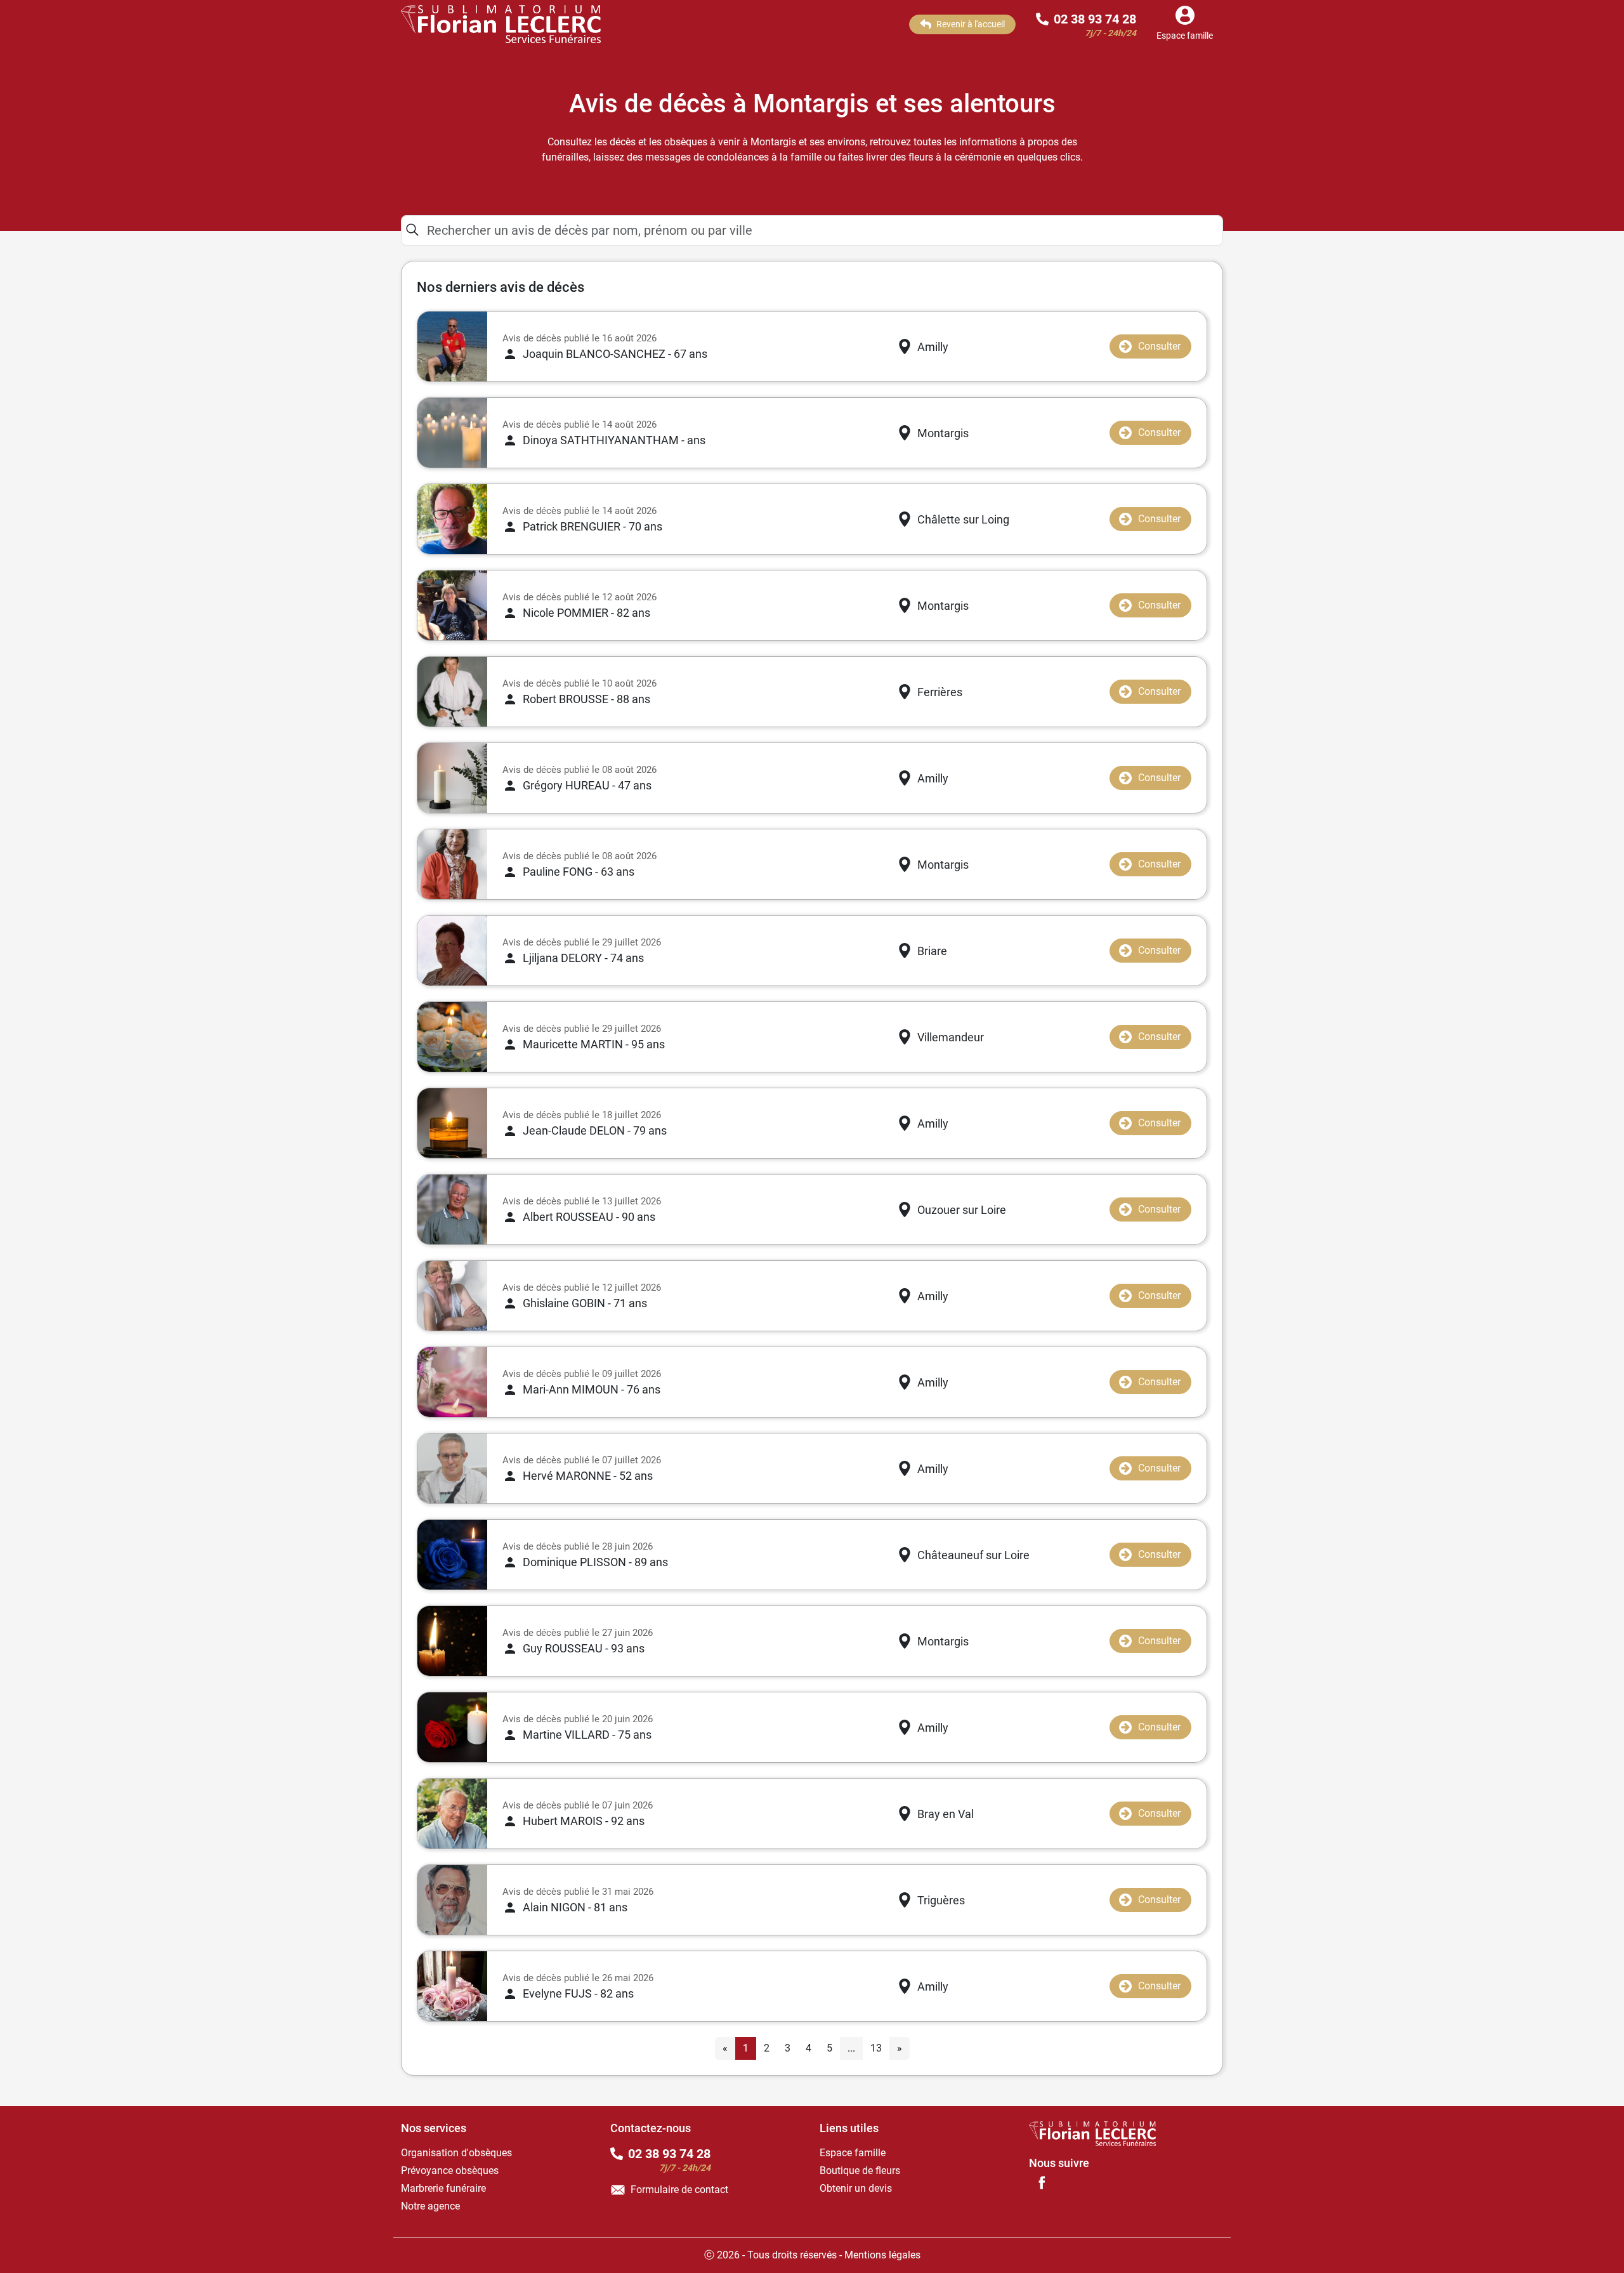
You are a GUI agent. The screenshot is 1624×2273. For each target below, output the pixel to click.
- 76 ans (592, 1389)
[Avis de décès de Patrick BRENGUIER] (452, 519)
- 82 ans (586, 613)
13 (876, 2048)
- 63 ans (579, 872)
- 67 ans (615, 354)
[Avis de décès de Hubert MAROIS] (452, 1814)
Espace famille (853, 2153)
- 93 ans (584, 1648)
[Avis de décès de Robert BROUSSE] (452, 692)
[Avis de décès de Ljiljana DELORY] (452, 951)
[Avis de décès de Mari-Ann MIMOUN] (452, 1382)
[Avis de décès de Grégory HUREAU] (452, 778)
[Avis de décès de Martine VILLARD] (452, 1727)
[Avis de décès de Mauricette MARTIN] (452, 1037)
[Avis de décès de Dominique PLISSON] (452, 1555)
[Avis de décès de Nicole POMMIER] (452, 605)
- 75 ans (587, 1735)
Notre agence (430, 2206)
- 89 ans (595, 1562)
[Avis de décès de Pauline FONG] (452, 864)
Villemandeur (951, 1037)
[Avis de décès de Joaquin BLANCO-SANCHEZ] (452, 346)
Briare (932, 951)
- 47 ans (587, 785)
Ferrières (940, 692)
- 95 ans (594, 1044)
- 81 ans (575, 1907)
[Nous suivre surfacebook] (1042, 2182)
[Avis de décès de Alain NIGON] (452, 1900)
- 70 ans (593, 526)
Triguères (941, 1900)
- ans (614, 440)
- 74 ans (583, 958)
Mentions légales (882, 2255)
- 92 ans (584, 1821)
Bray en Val (946, 1814)
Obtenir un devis (856, 2188)
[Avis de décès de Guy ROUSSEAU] (452, 1641)
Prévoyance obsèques (450, 2171)
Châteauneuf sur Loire (973, 1555)
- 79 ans (595, 1130)
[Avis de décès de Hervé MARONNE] (452, 1468)
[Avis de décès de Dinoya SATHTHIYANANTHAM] (452, 433)
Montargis (943, 433)
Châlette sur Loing (963, 519)
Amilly (933, 347)
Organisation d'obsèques (456, 2153)
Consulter (1159, 346)
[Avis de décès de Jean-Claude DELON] (452, 1123)
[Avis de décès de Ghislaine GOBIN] (452, 1296)
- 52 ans (588, 1476)
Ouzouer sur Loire (962, 1210)
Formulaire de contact (679, 2190)
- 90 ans (589, 1217)
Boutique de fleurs (860, 2171)
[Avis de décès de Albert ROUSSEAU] (452, 1209)
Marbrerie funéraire (443, 2188)
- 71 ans (585, 1303)
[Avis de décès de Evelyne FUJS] (452, 1986)
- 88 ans (586, 699)
